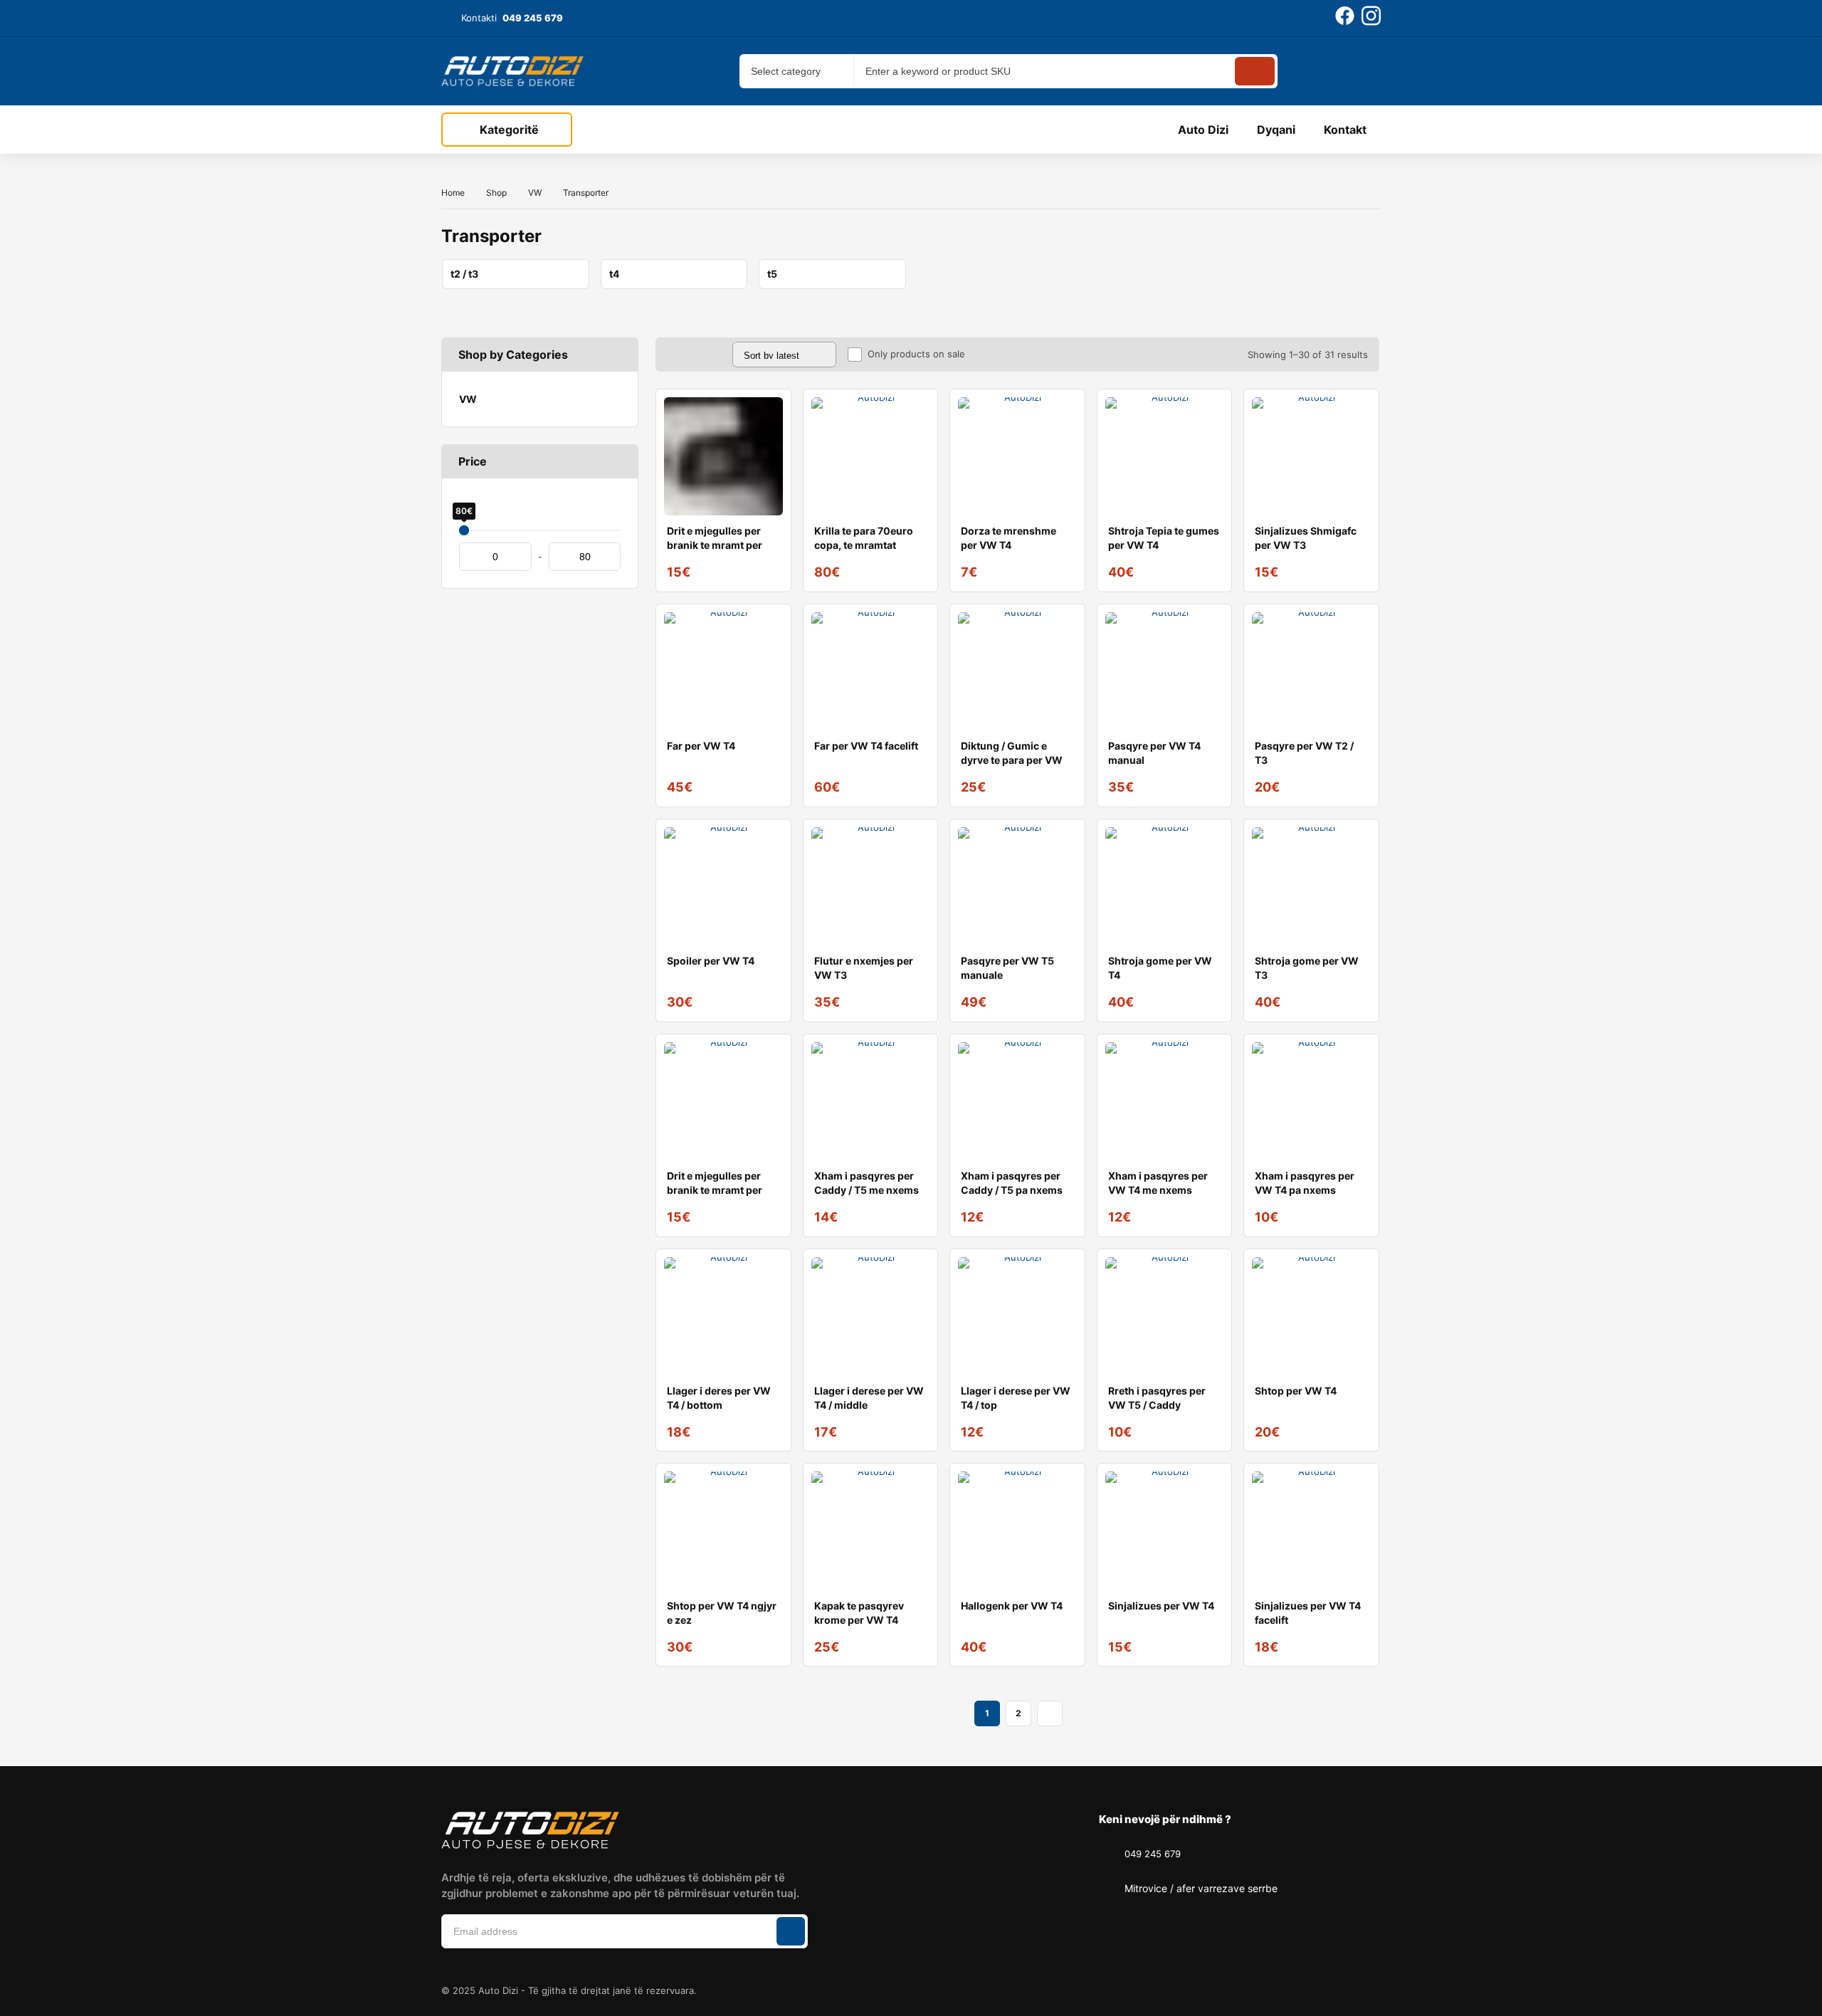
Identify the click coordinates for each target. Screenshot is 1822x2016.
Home (453, 193)
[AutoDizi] (512, 71)
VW (535, 193)
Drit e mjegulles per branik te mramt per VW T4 (715, 545)
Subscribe (791, 1931)
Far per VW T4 (701, 746)
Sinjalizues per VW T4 (1161, 1606)
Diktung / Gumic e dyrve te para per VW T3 (1012, 760)
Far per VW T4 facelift (866, 746)
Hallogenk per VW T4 (1012, 1606)
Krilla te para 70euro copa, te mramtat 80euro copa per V (864, 545)
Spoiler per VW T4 (711, 961)
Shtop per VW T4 (1296, 1391)
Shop (496, 193)
